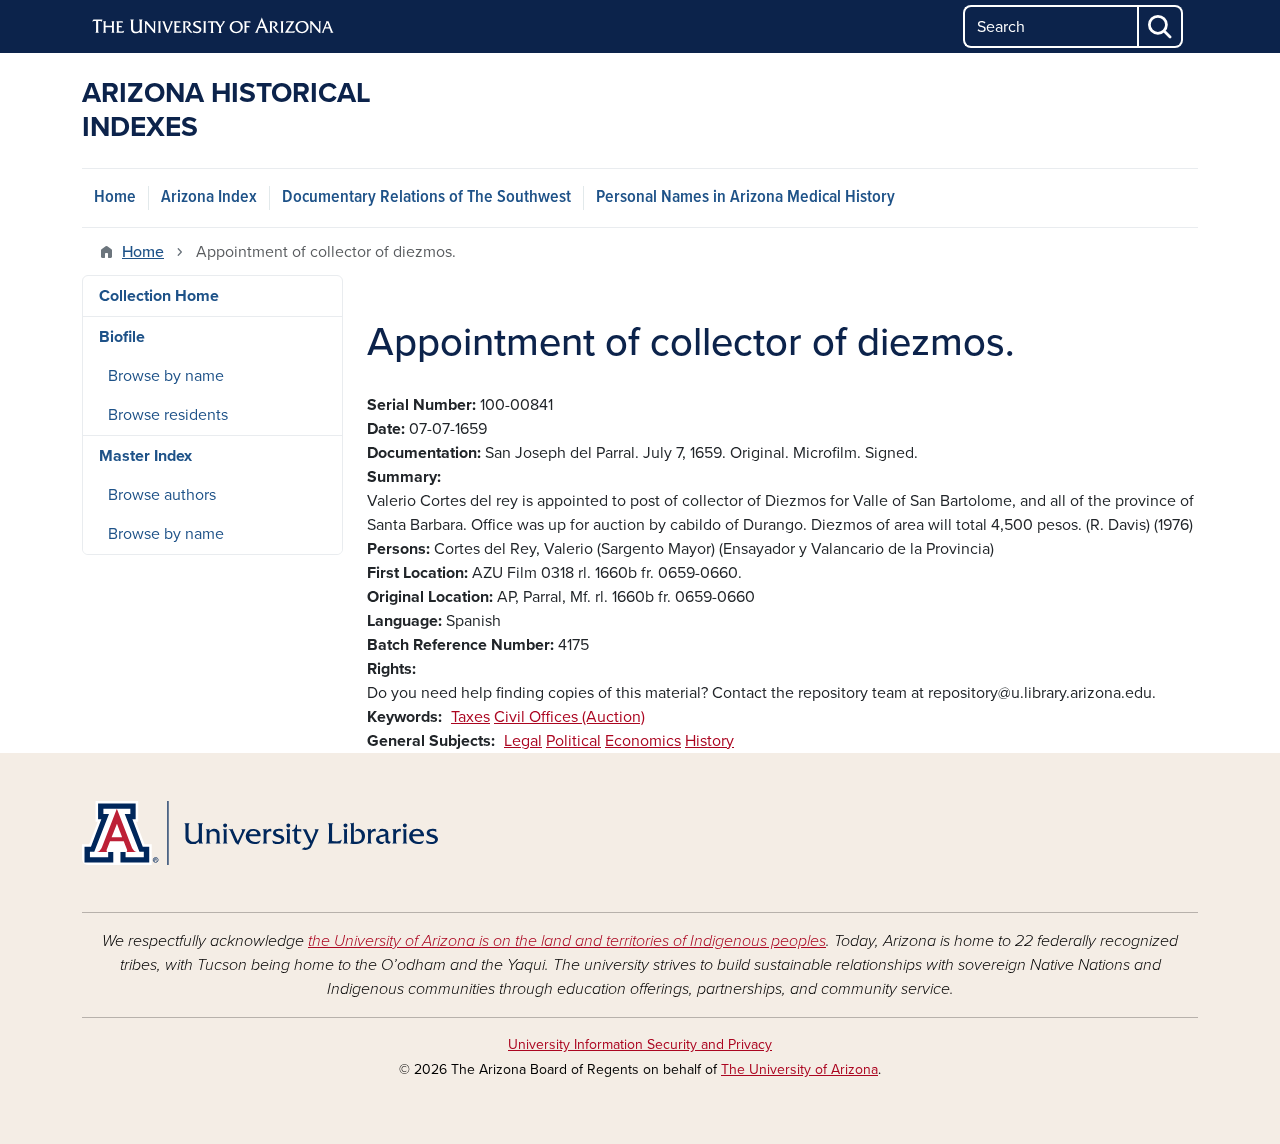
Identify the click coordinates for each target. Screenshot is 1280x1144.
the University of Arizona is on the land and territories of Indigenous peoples (567, 941)
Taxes (470, 717)
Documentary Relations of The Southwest (426, 197)
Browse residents (168, 415)
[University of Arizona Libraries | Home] (260, 833)
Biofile (122, 337)
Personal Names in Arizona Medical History (745, 197)
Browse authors (162, 495)
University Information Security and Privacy (640, 1044)
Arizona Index (209, 197)
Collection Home (159, 296)
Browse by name (166, 376)
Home (115, 197)
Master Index (145, 456)
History (709, 741)
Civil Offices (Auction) (569, 717)
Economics (643, 741)
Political (573, 741)
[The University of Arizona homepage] (214, 27)
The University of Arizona (799, 1069)
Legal (523, 741)
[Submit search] (1161, 26)
